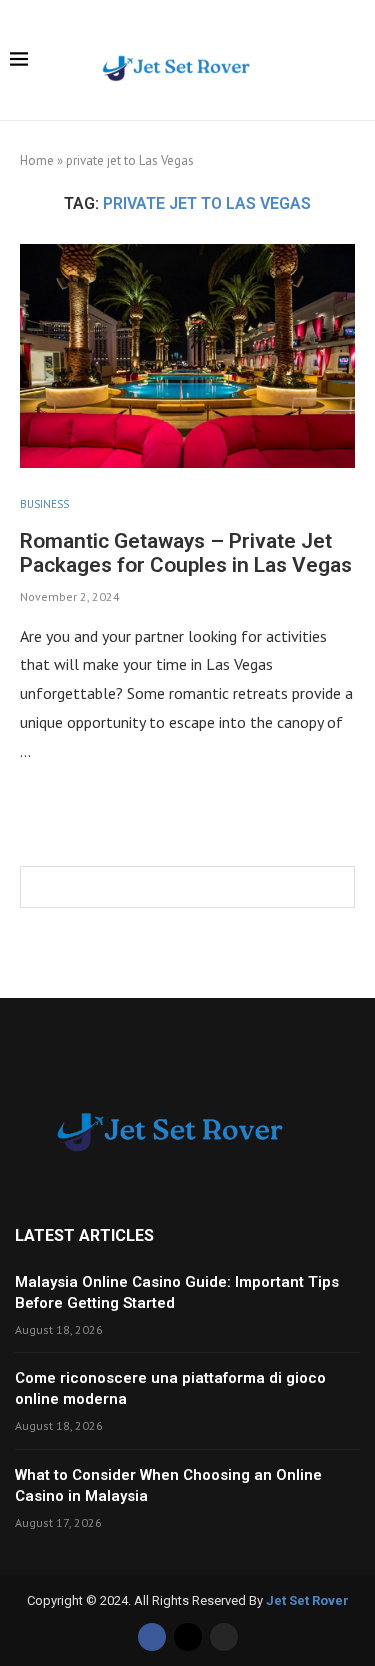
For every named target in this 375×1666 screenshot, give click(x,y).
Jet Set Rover (307, 1600)
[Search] (355, 62)
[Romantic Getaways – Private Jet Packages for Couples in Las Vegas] (187, 355)
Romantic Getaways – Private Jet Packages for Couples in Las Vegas (186, 553)
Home (37, 160)
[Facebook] (152, 1637)
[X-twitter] (188, 1637)
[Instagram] (224, 1637)
